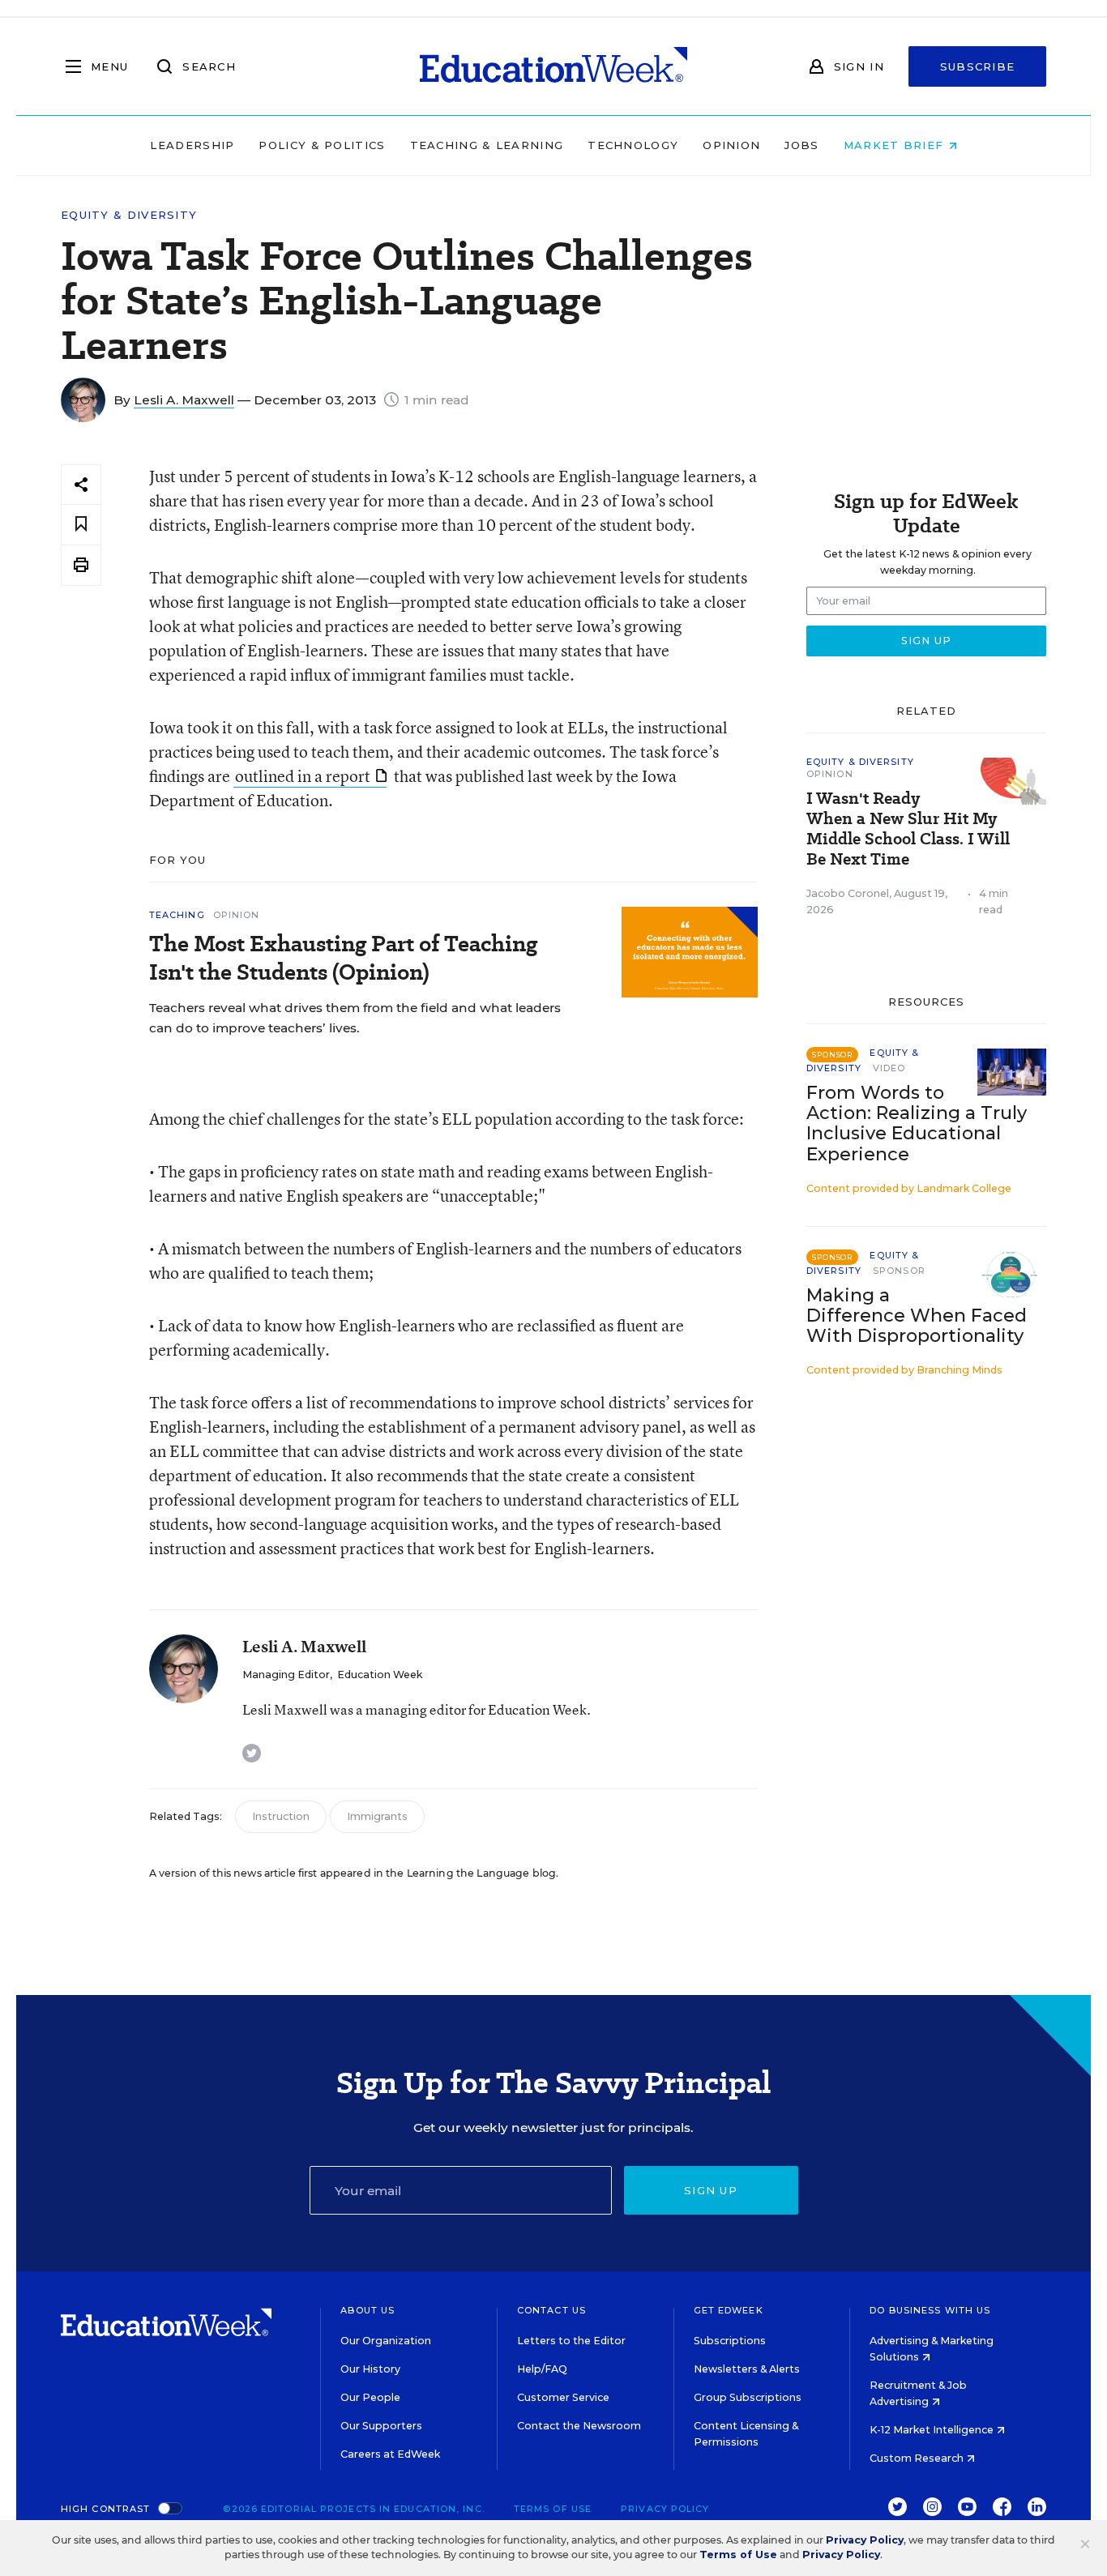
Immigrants (377, 1816)
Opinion (731, 145)
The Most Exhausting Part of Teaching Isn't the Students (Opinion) (343, 958)
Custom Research (918, 2458)
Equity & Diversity (129, 215)
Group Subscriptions (748, 2397)
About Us (368, 2310)
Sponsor (899, 1271)
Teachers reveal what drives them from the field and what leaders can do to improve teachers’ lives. (355, 1018)
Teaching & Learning (487, 145)
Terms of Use (553, 2509)
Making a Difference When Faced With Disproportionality (917, 1316)
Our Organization (386, 2341)
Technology (633, 145)
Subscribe (978, 66)
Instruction (281, 1816)
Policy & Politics (322, 145)
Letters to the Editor (571, 2341)
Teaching (177, 915)
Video (889, 1068)
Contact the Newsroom (579, 2426)
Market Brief (896, 145)
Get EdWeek (729, 2310)
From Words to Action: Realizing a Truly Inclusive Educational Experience (917, 1123)
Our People (370, 2397)
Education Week (380, 1675)
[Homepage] (553, 66)
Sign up (711, 2190)
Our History (370, 2369)
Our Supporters (381, 2426)
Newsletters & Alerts (747, 2369)
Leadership (192, 145)
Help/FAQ (542, 2369)
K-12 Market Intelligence (933, 2430)
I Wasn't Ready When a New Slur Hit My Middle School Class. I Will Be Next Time (908, 829)
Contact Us (551, 2310)
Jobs (801, 145)
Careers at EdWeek (390, 2454)
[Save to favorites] (81, 525)
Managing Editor (286, 1675)
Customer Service (563, 2397)
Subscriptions (730, 2341)
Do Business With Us (930, 2310)
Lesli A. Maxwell (184, 400)
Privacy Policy (665, 2509)
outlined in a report (303, 776)
